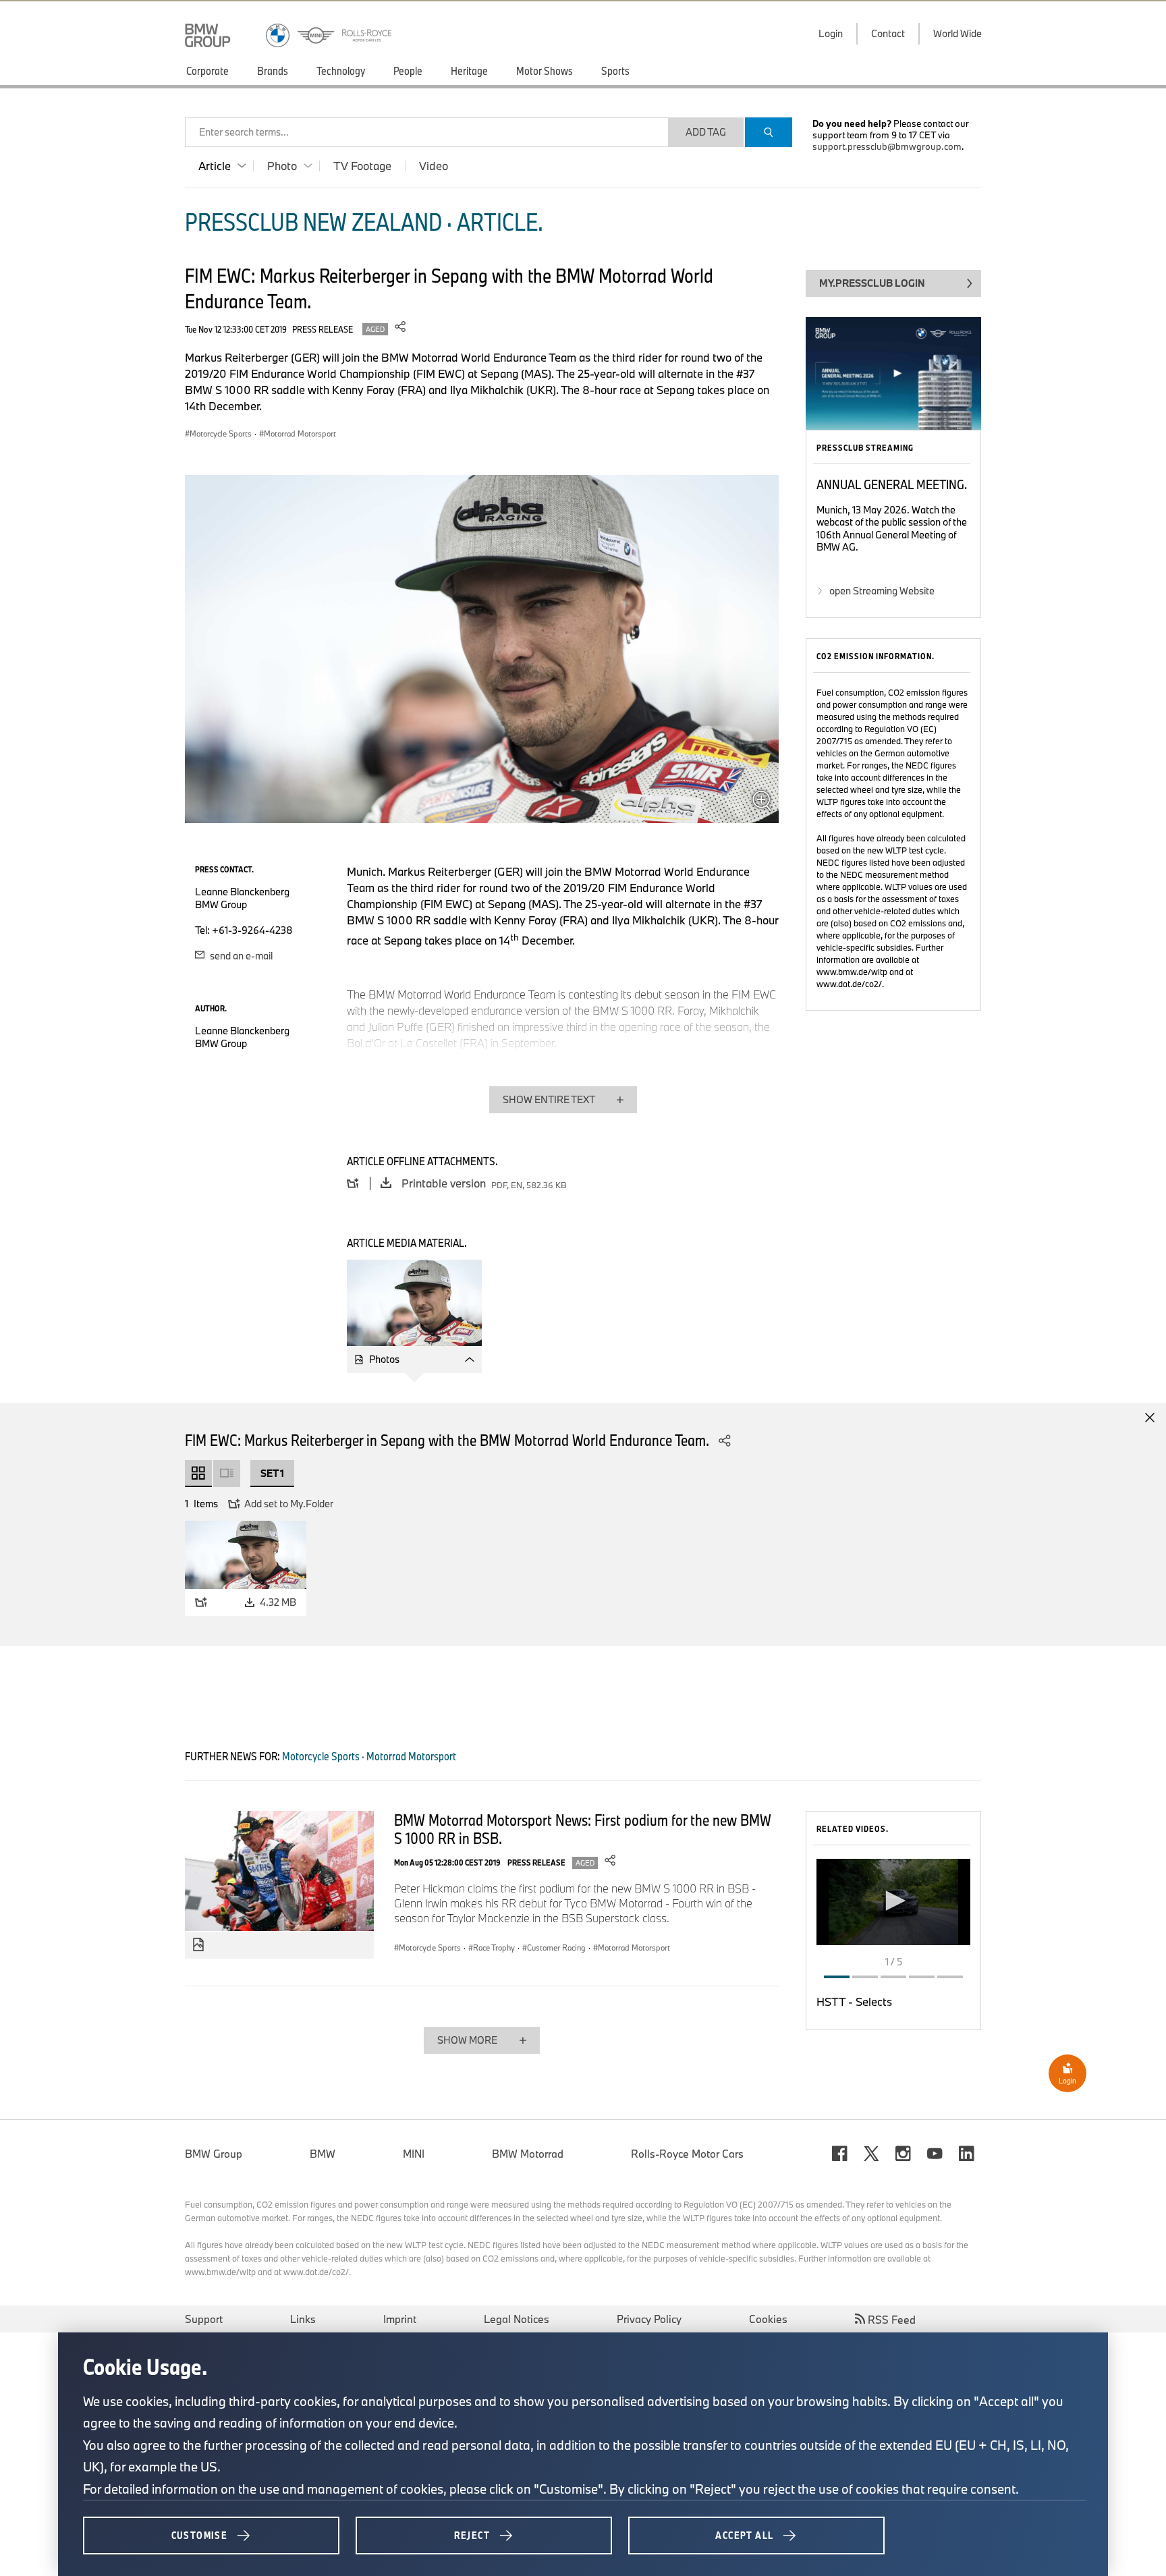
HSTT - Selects (854, 2001)
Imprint (400, 2319)
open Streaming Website (882, 591)
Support (204, 2319)
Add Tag (706, 132)
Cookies (768, 2319)
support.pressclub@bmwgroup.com (887, 146)
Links (303, 2319)
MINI (414, 2154)
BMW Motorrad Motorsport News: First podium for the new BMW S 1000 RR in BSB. (583, 1829)
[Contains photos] (198, 1945)
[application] (893, 1902)
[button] (893, 1901)
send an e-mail (240, 956)
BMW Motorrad (528, 2154)
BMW (323, 2154)
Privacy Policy (649, 2319)
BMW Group (214, 2154)
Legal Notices (517, 2319)
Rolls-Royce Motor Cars (687, 2154)
